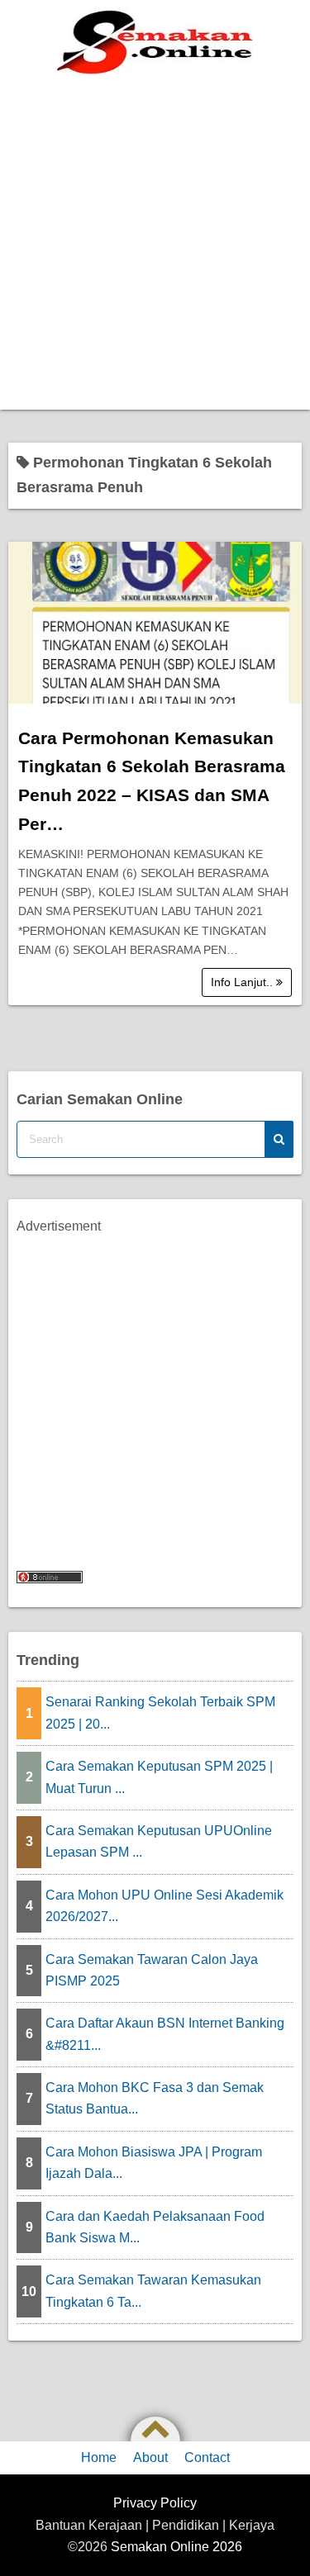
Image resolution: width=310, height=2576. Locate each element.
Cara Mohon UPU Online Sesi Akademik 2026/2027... (165, 1906)
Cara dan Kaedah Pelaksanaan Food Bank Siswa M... (155, 2227)
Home (99, 2457)
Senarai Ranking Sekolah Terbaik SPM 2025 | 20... (160, 1713)
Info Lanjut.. (243, 982)
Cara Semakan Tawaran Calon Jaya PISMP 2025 (152, 1970)
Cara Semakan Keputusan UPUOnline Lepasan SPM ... (159, 1841)
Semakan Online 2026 (176, 2547)
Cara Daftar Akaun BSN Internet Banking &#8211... (165, 2034)
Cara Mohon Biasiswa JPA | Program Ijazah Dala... (154, 2163)
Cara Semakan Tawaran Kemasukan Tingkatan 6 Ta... (153, 2291)
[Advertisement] (155, 247)
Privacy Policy (155, 2503)
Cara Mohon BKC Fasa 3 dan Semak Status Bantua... (155, 2098)
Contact (207, 2457)
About (150, 2457)
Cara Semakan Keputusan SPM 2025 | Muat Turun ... (159, 1777)
